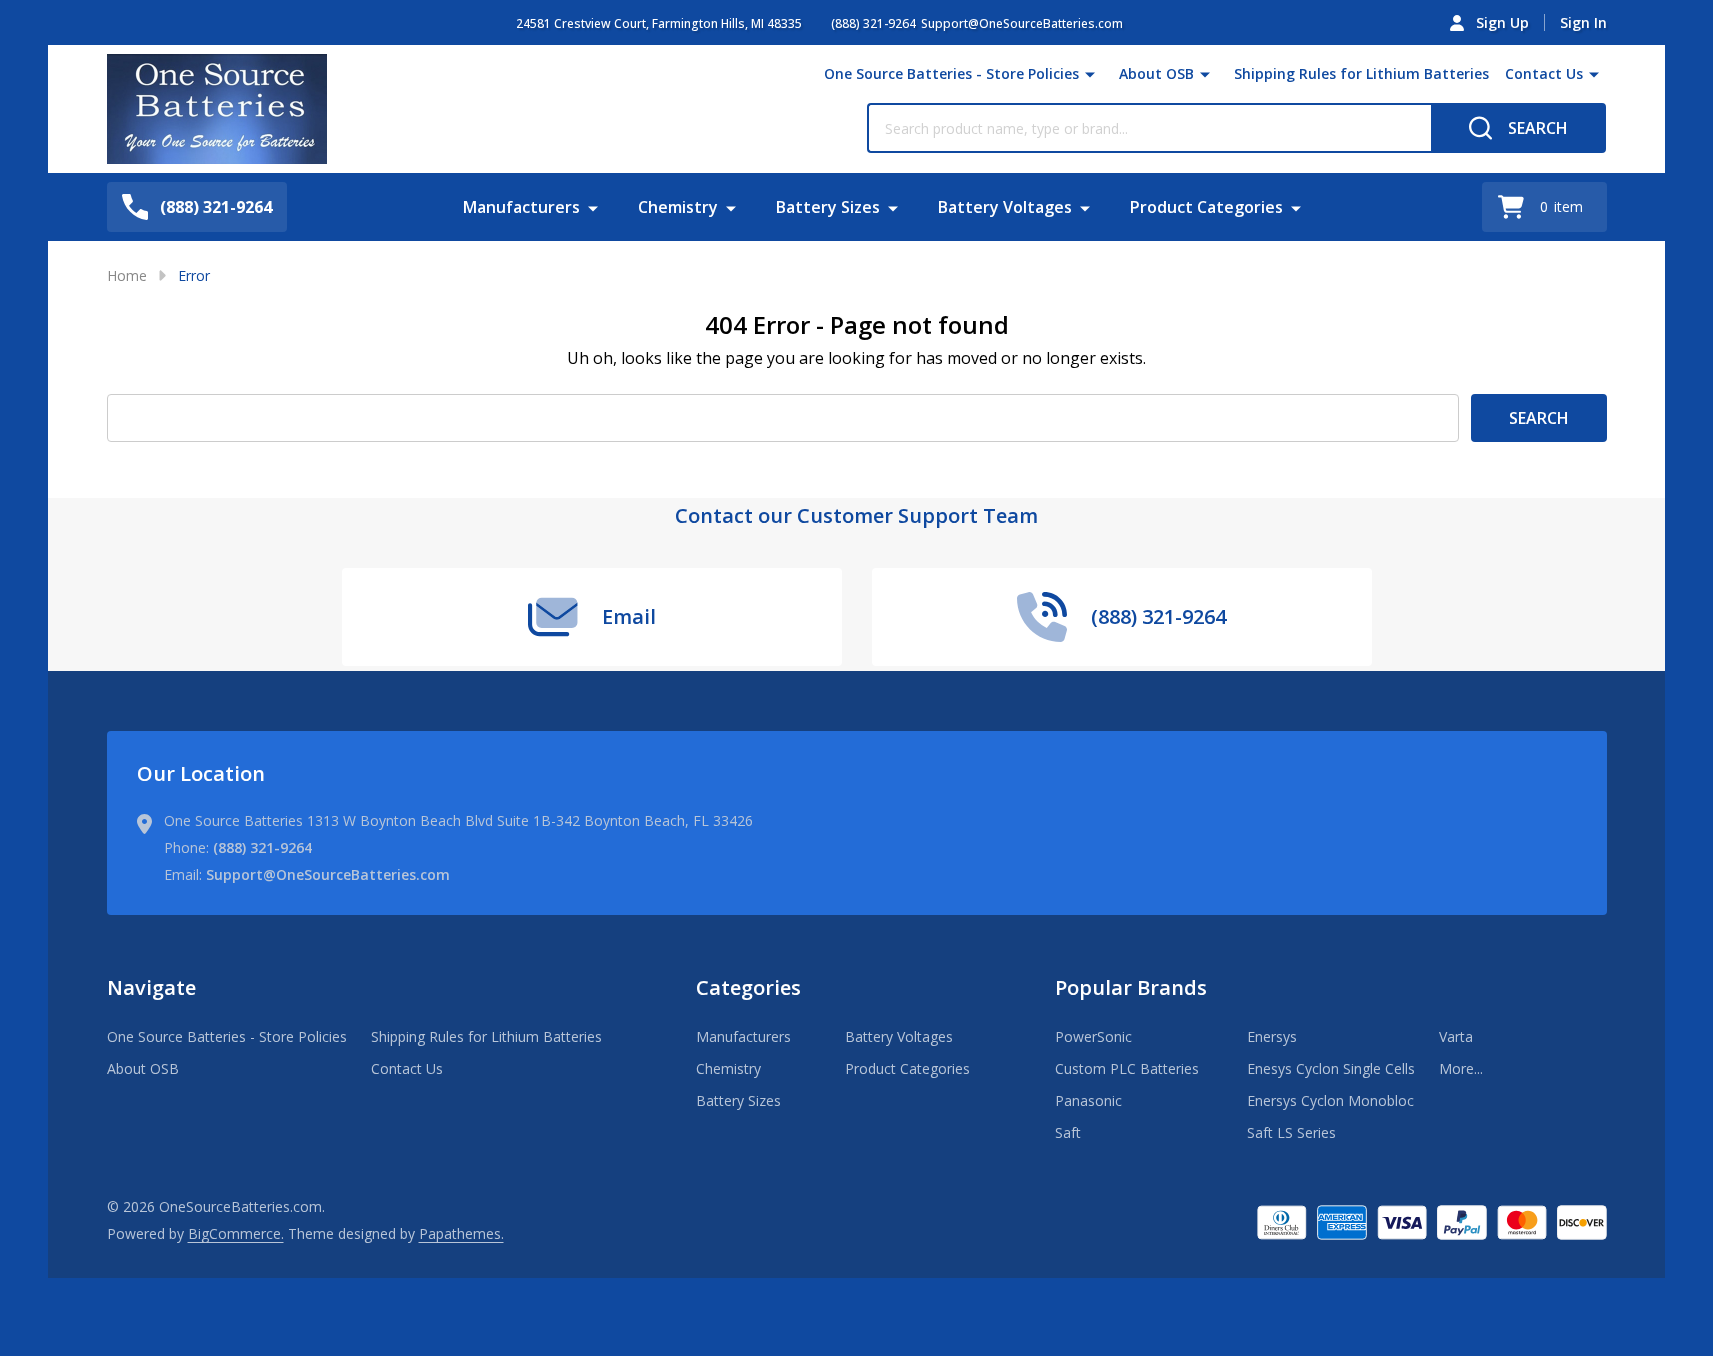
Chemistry (678, 207)
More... (1461, 1068)
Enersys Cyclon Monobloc (1330, 1100)
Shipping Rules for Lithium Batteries (1361, 73)
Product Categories (1206, 207)
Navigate (151, 987)
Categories (748, 987)
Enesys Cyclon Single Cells (1331, 1068)
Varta (1456, 1036)
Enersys (1272, 1036)
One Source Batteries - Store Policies (951, 73)
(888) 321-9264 (262, 847)
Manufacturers (521, 207)
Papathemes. (461, 1233)
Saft (1068, 1132)
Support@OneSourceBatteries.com (328, 874)
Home (127, 275)
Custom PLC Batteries (1127, 1068)
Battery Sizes (828, 207)
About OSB (1156, 73)
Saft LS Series (1291, 1132)
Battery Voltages (1005, 207)
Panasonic (1088, 1100)
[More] (1090, 74)
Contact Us (1544, 73)
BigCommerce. (236, 1233)
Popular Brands (1131, 987)
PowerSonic (1093, 1036)
